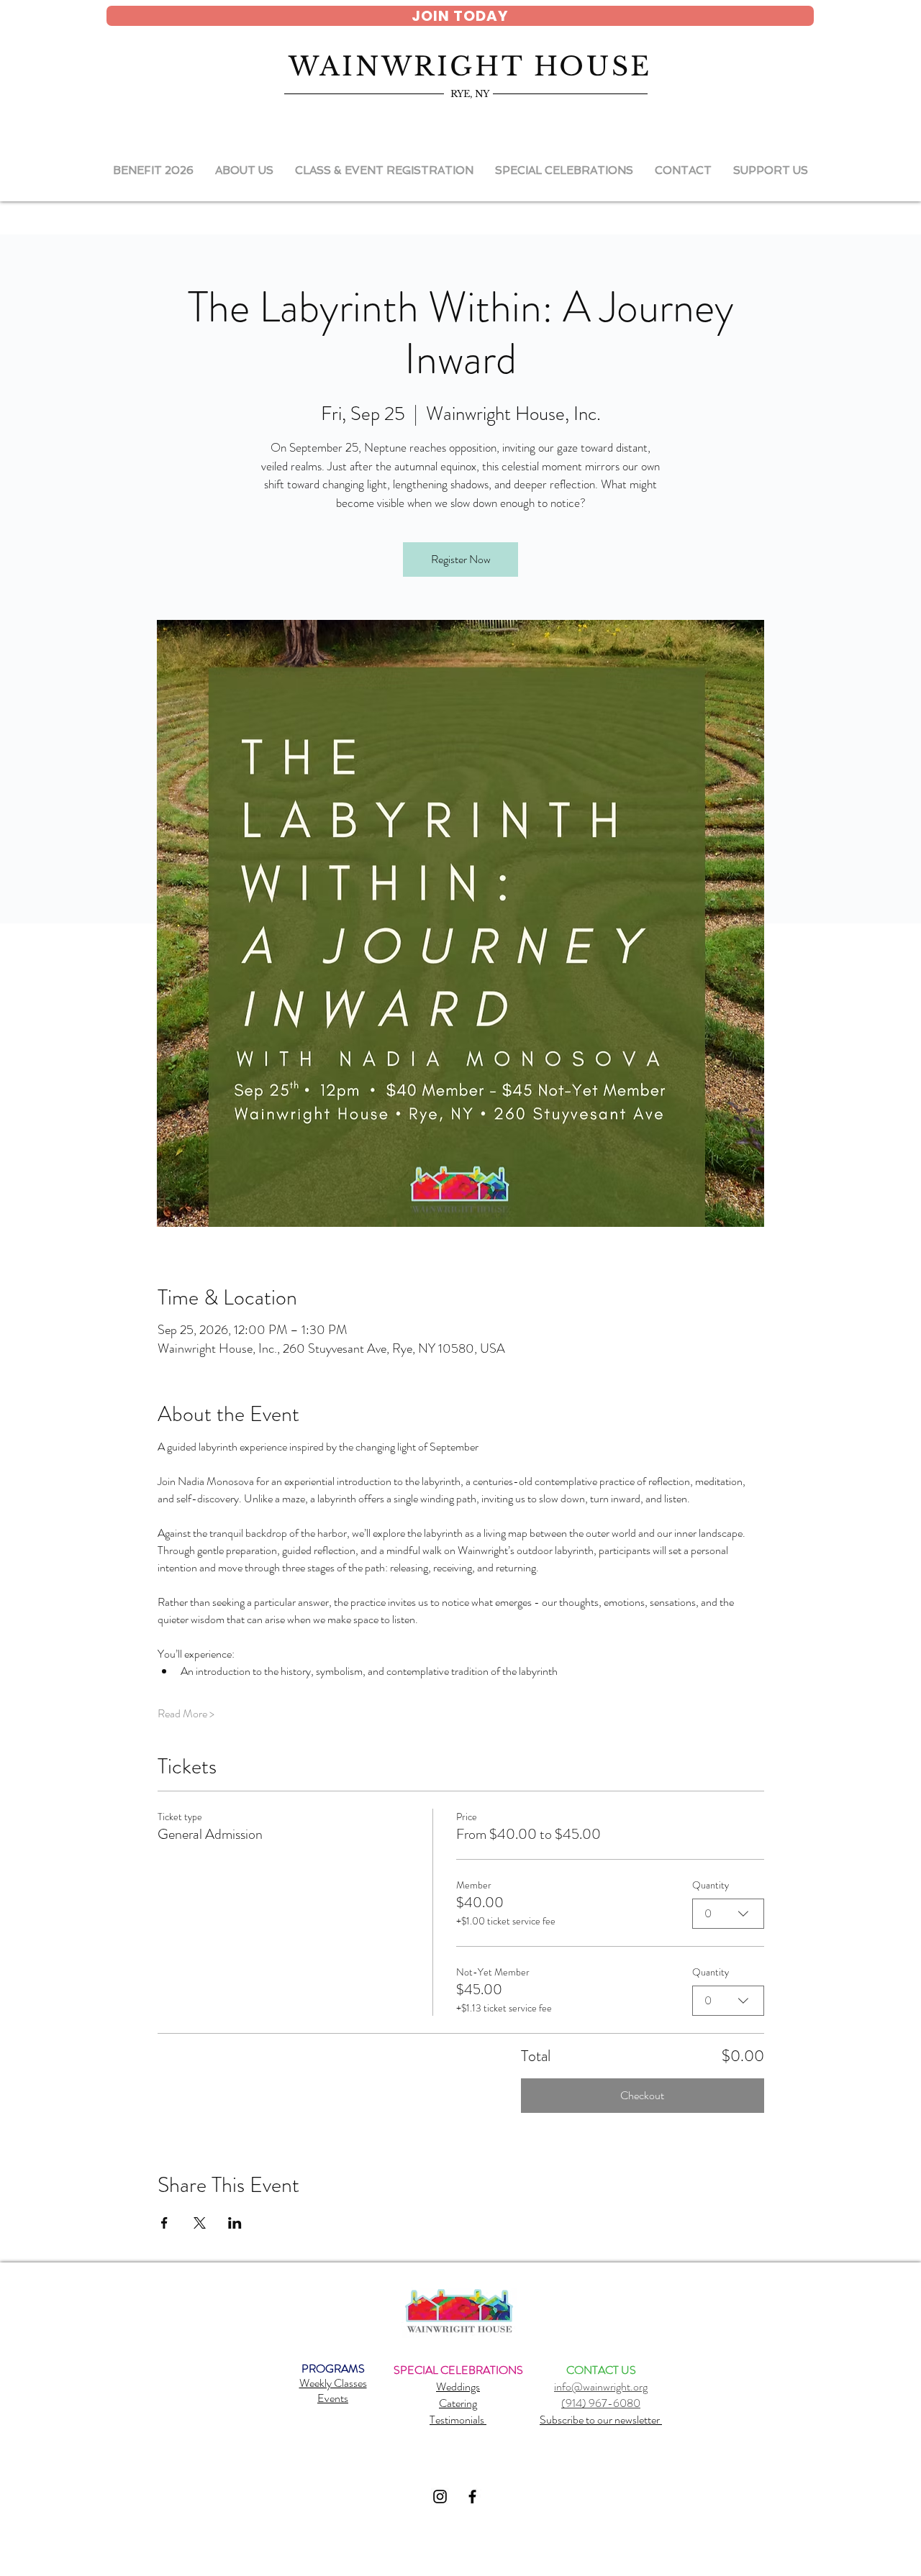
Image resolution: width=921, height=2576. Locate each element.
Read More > (186, 1714)
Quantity (711, 1885)
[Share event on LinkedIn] (235, 2223)
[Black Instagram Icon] (440, 2497)
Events (333, 2398)
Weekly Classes (333, 2383)
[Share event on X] (200, 2223)
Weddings (458, 2387)
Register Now (461, 559)
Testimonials (458, 2420)
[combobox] (728, 1914)
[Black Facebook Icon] (472, 2497)
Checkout (642, 2095)
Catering (458, 2403)
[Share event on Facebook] (164, 2223)
